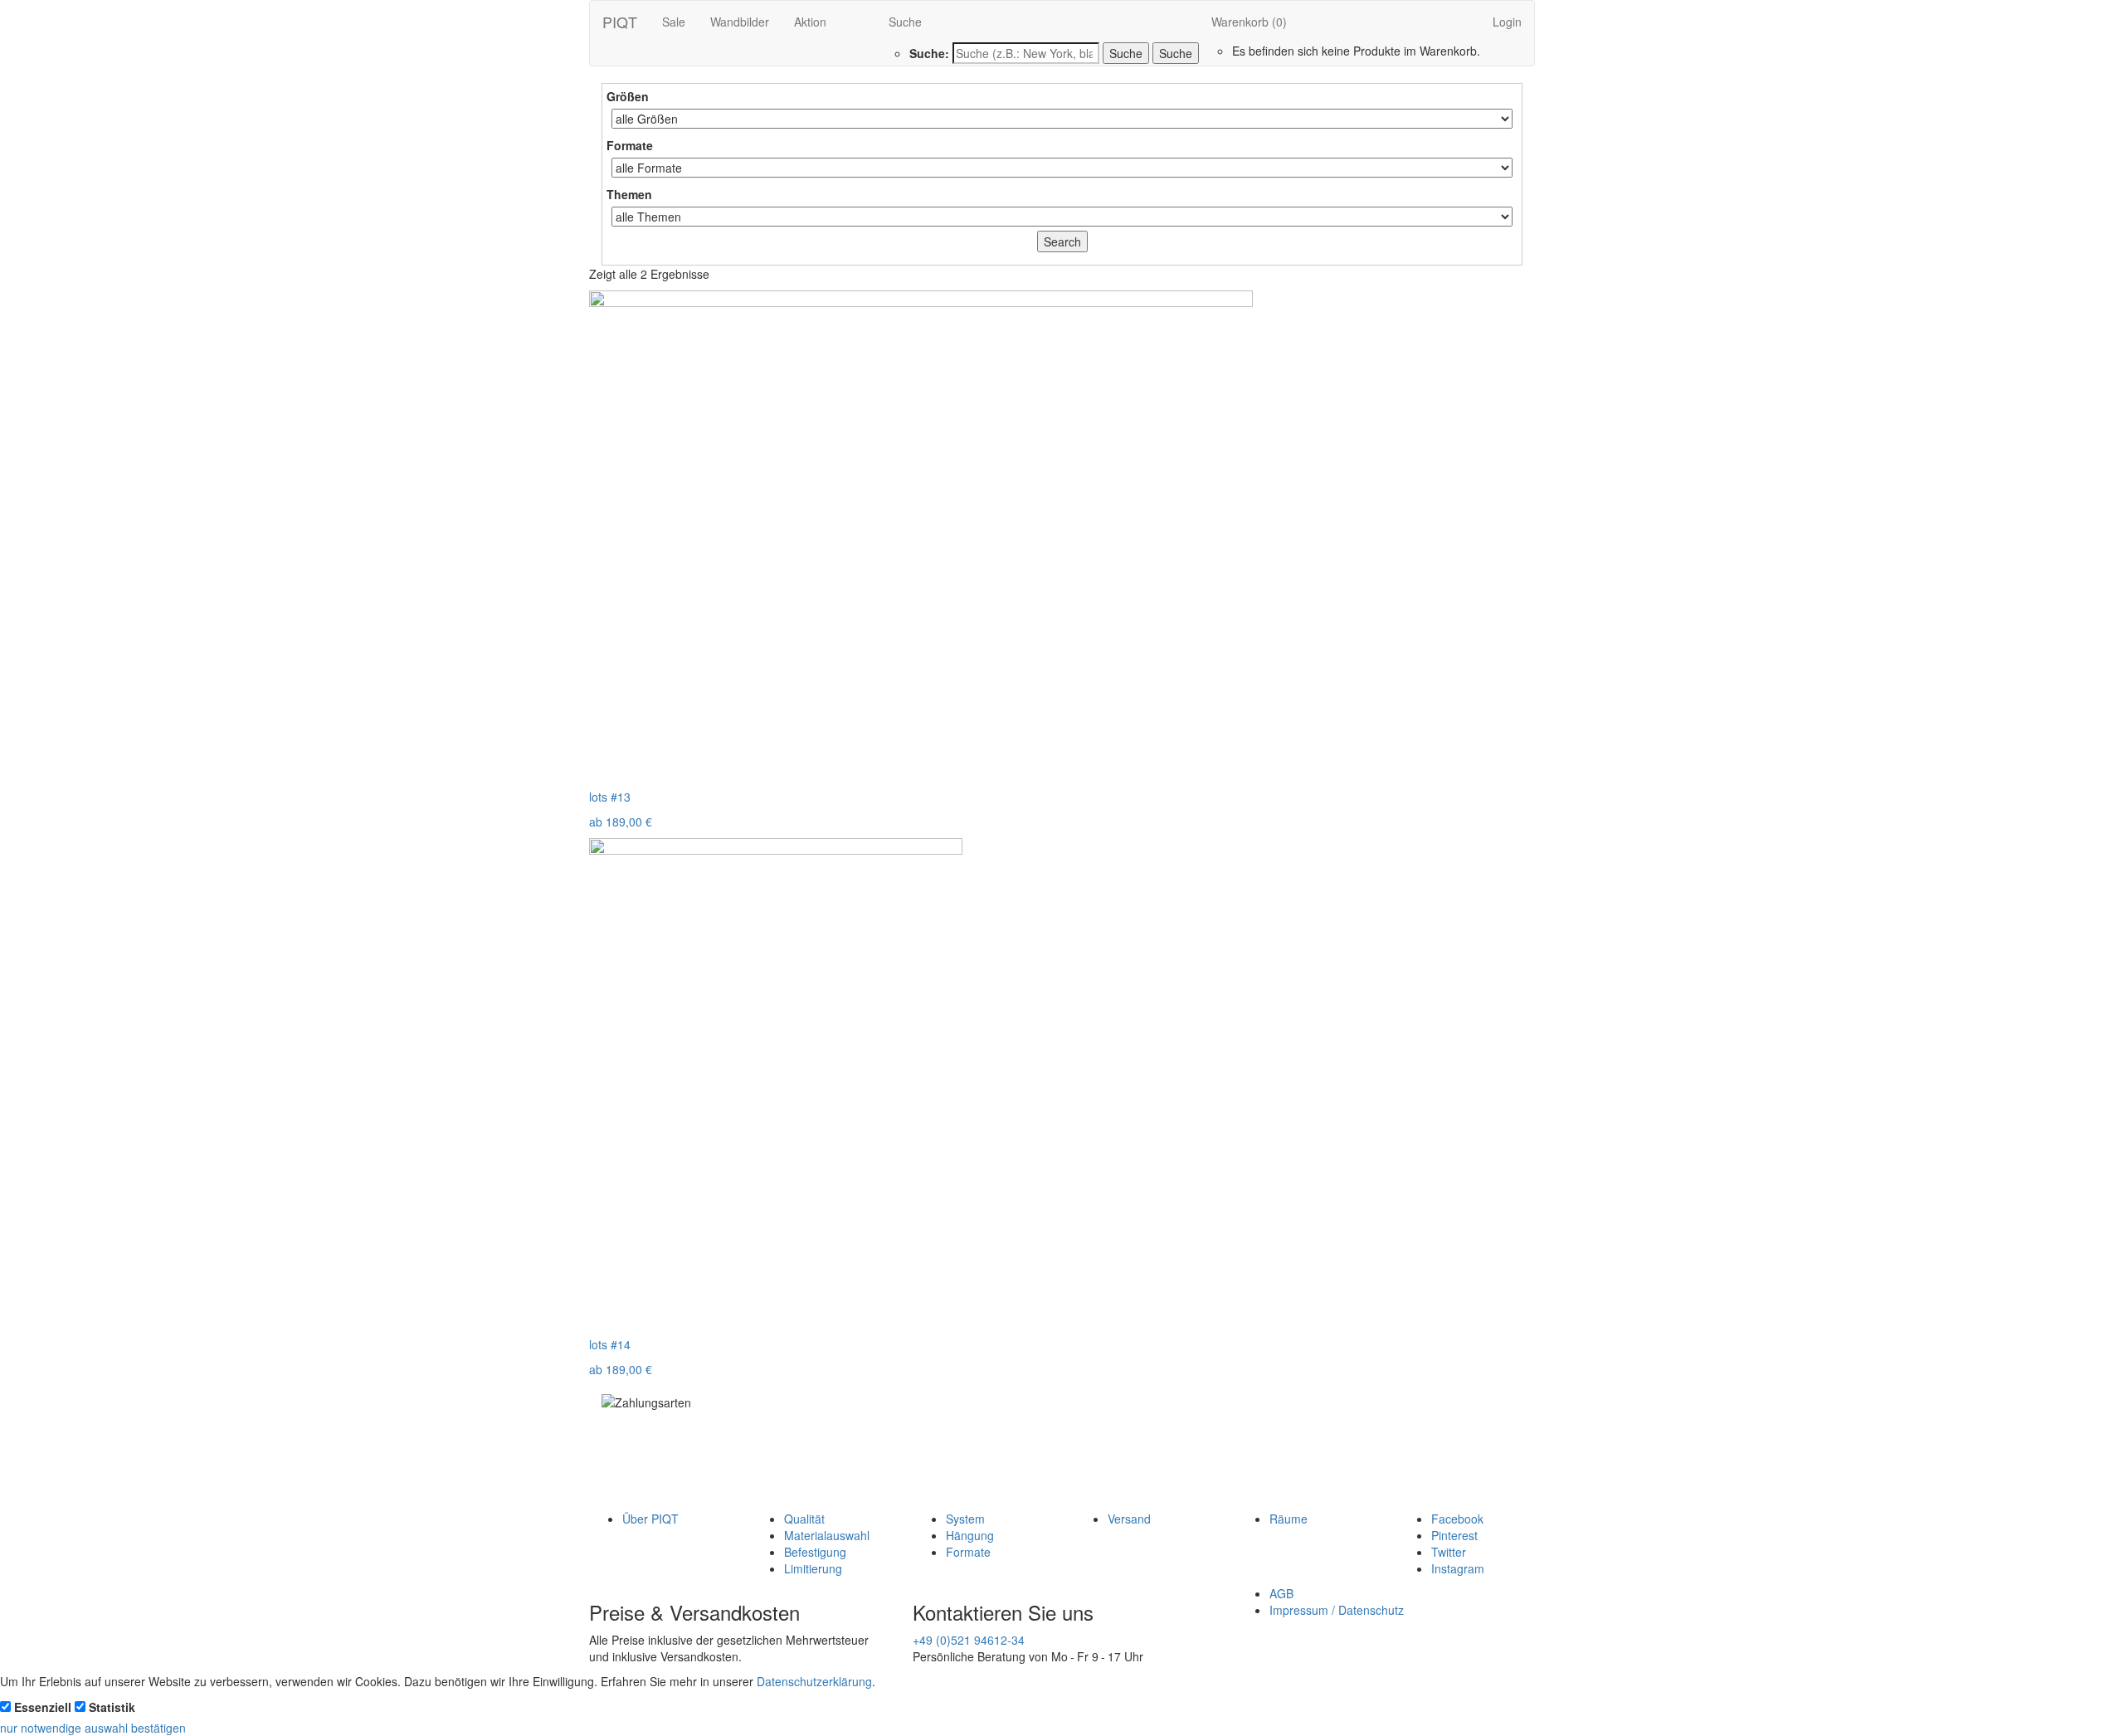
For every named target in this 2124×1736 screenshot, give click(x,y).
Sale (674, 22)
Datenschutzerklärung (814, 1681)
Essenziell (43, 1707)
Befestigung (815, 1552)
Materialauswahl (827, 1535)
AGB (1281, 1593)
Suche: (929, 53)
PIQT (620, 22)
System (965, 1519)
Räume (1289, 1519)
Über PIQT (650, 1519)
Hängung (970, 1535)
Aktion (810, 22)
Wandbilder (740, 22)
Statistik (112, 1707)
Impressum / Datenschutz (1337, 1610)
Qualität (804, 1519)
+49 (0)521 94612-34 (969, 1640)
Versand (1129, 1519)
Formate (968, 1552)
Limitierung (813, 1568)
